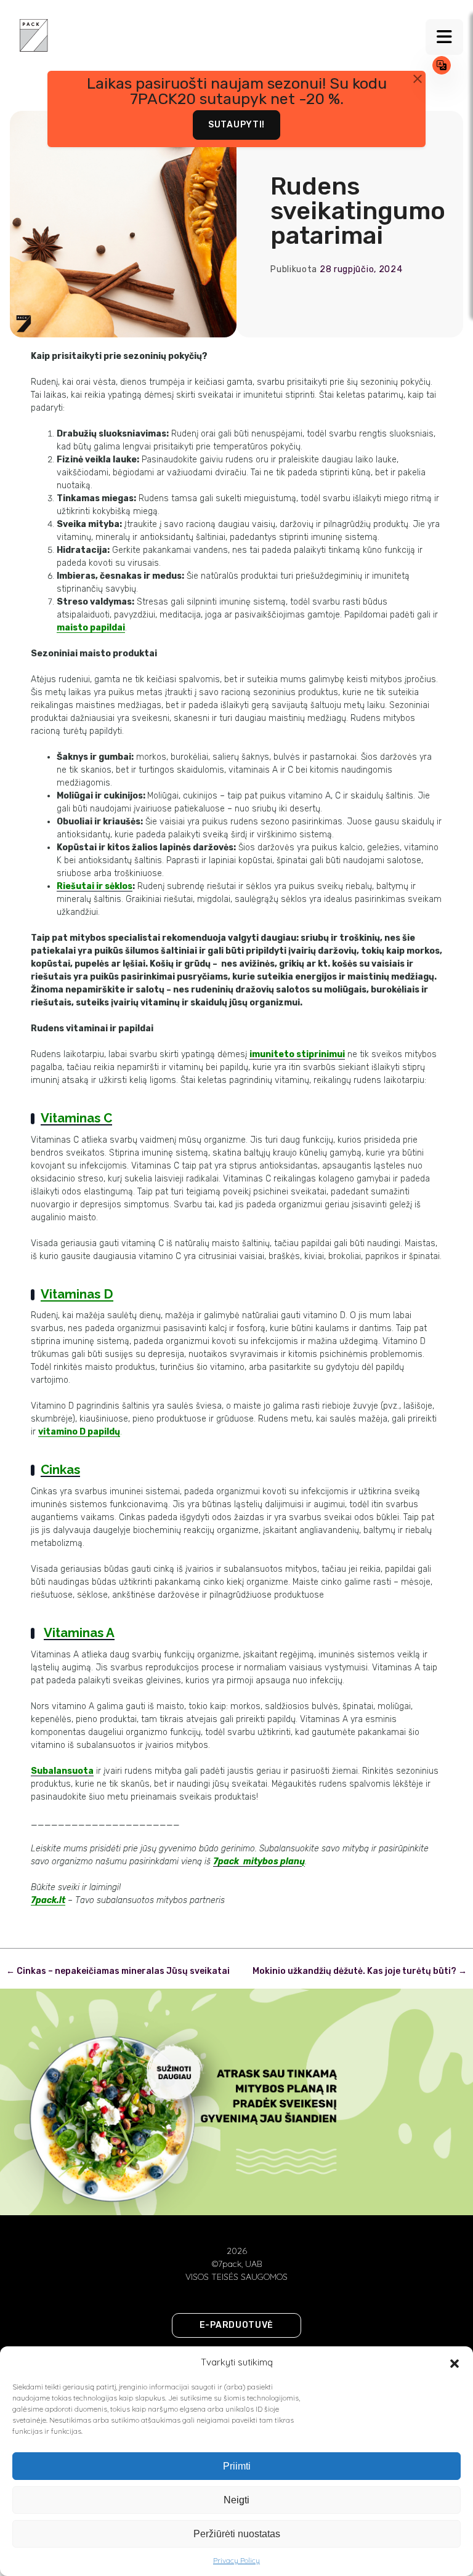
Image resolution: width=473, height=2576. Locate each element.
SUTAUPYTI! (236, 125)
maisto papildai (91, 628)
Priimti (237, 2466)
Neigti (236, 2500)
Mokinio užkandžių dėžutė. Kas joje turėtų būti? (360, 1971)
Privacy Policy (236, 2560)
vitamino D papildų (79, 1432)
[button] (455, 2362)
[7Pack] (34, 34)
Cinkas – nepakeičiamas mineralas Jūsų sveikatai (118, 1971)
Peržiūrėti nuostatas (237, 2534)
